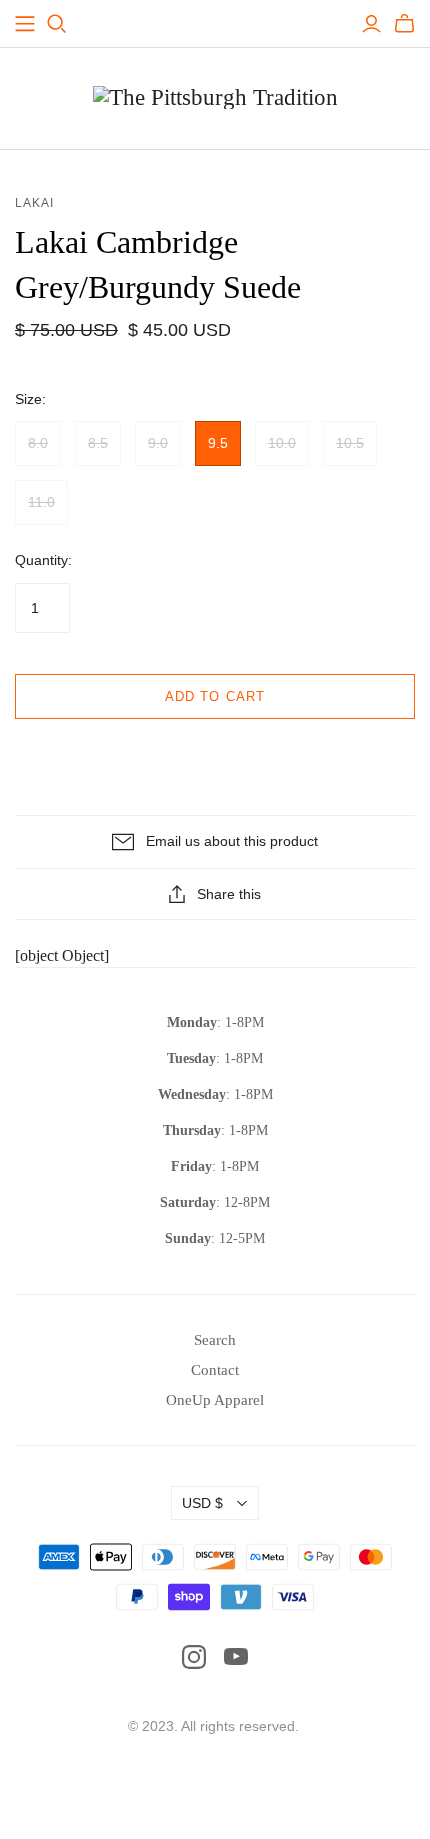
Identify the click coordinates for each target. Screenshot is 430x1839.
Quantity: (43, 560)
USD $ (202, 1503)
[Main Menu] (25, 24)
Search (215, 1340)
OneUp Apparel (215, 1400)
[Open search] (57, 24)
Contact (215, 1370)
